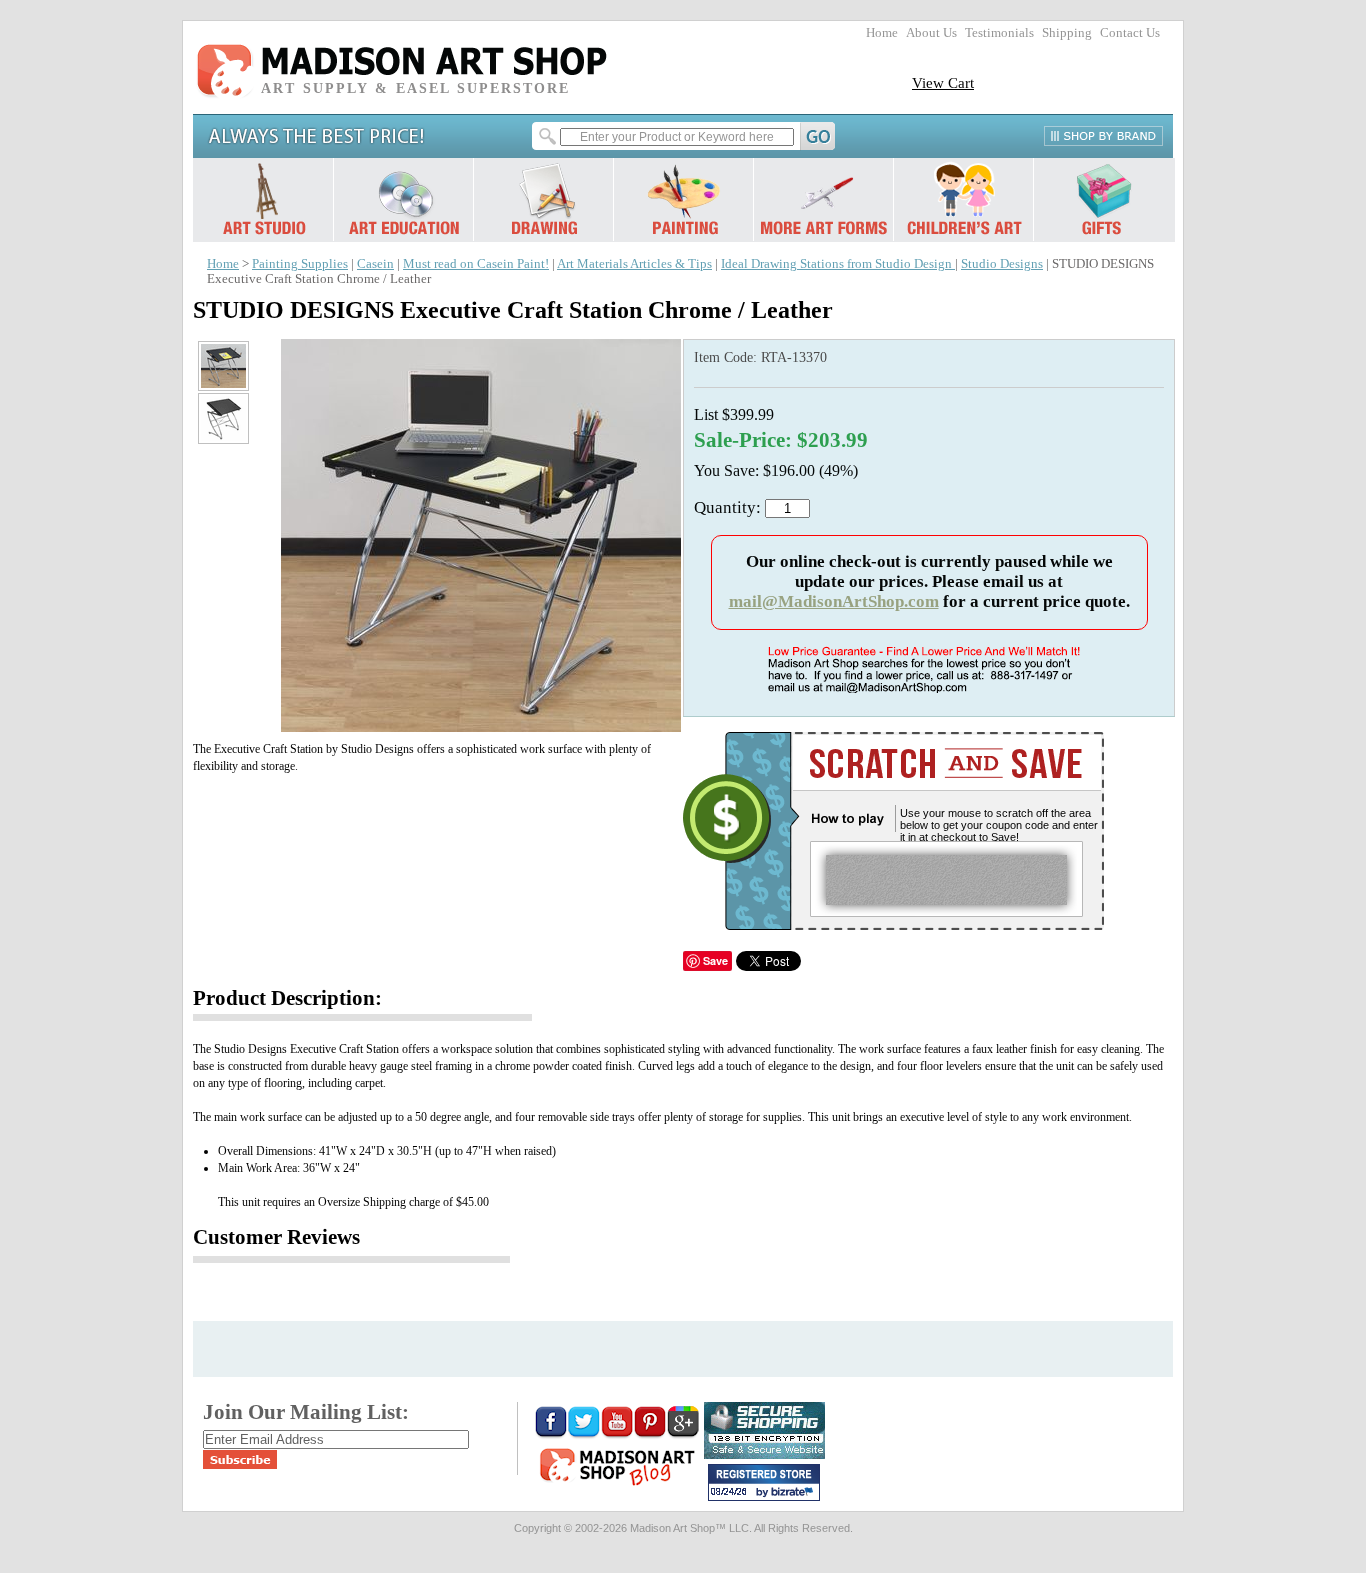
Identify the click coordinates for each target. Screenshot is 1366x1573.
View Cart (943, 82)
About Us (931, 33)
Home (882, 33)
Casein (375, 264)
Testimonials (999, 33)
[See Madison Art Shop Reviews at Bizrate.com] (764, 1482)
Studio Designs (1002, 264)
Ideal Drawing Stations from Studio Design (838, 264)
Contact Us (1130, 33)
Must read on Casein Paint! (476, 264)
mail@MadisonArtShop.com (834, 601)
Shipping (1067, 33)
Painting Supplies (300, 264)
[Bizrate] (795, 1493)
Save (715, 960)
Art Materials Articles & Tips (634, 264)
